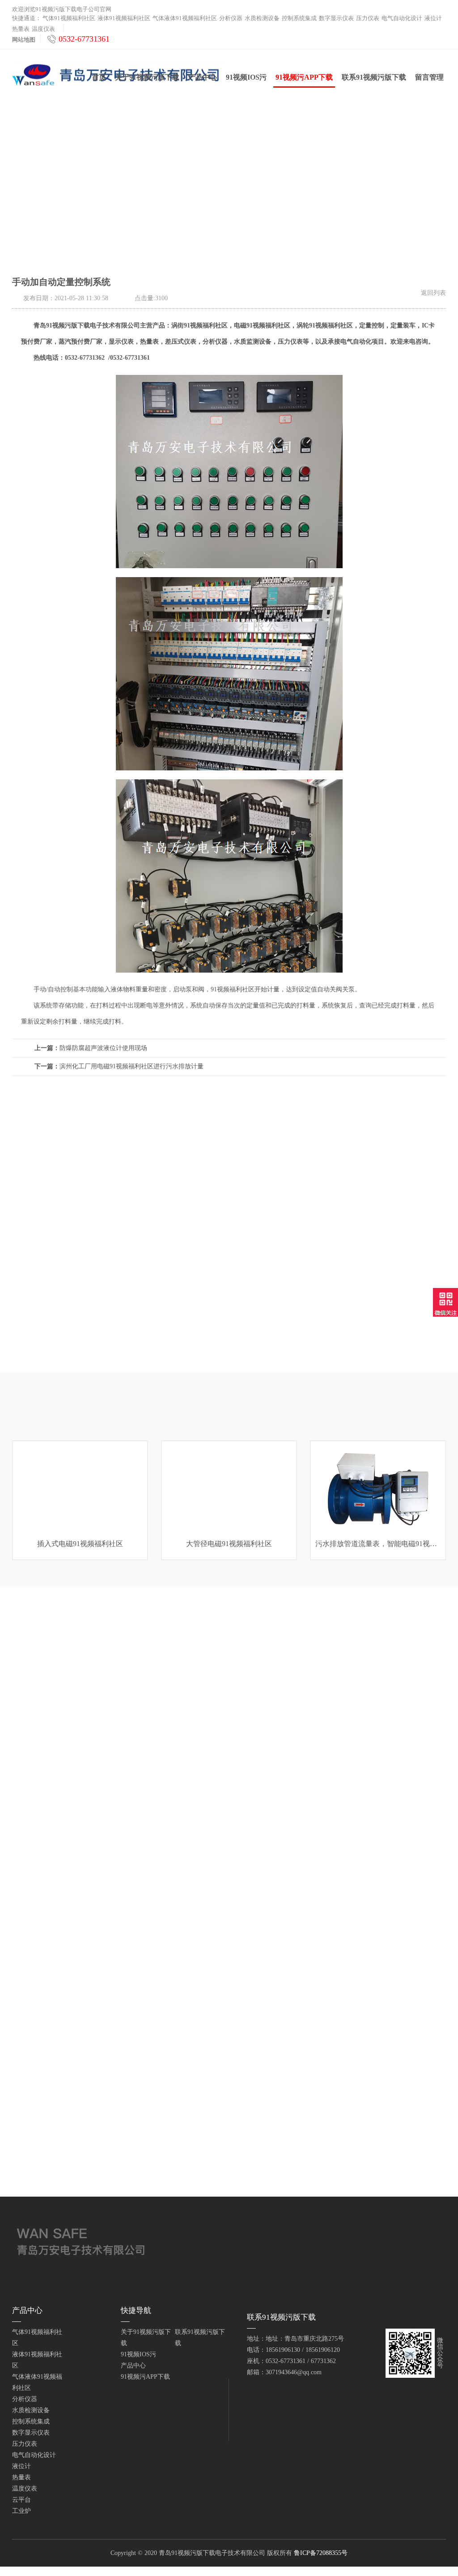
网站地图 (24, 40)
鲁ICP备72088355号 (321, 2553)
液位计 (433, 18)
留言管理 (429, 77)
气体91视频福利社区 (69, 18)
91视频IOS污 (246, 77)
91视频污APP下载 (304, 77)
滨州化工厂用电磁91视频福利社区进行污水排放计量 (119, 1066)
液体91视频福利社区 (124, 18)
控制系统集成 (299, 18)
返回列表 (433, 293)
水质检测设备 (262, 18)
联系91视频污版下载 (374, 77)
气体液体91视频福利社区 (185, 18)
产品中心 (203, 77)
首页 (99, 77)
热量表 (21, 29)
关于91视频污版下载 (147, 77)
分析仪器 (231, 18)
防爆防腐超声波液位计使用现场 (91, 1048)
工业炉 (21, 2511)
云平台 (21, 2500)
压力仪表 (368, 18)
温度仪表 (43, 29)
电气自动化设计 (402, 18)
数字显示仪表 (336, 18)
